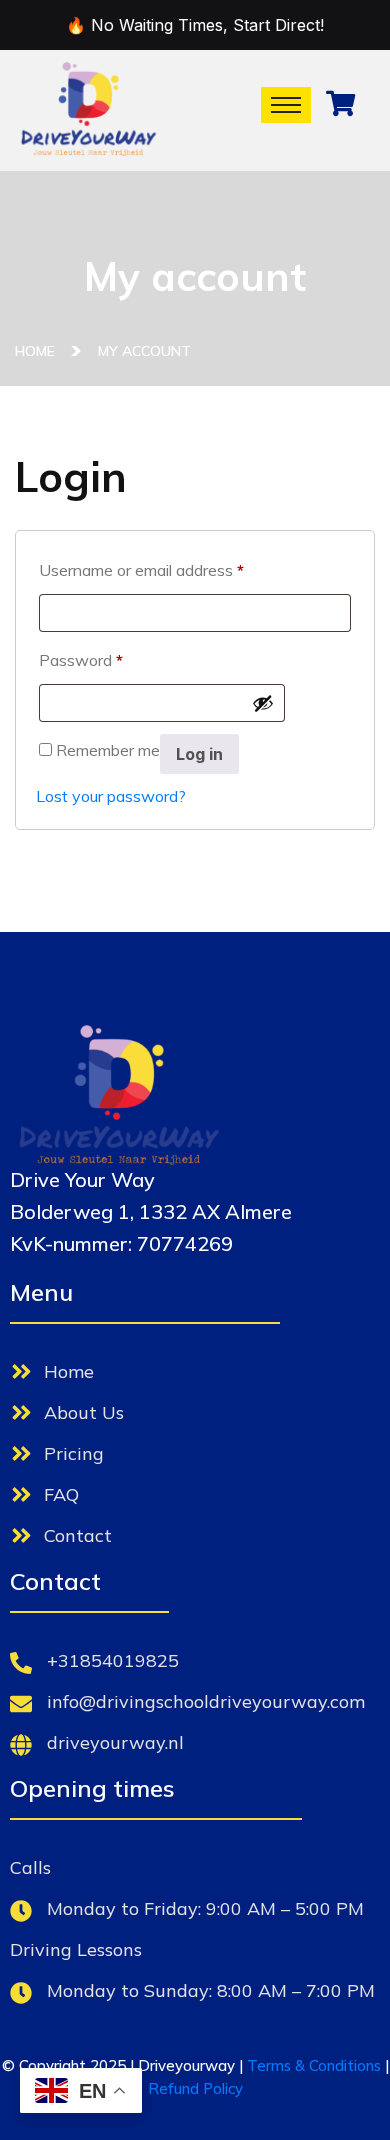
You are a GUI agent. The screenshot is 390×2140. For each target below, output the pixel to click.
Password (81, 657)
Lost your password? (111, 796)
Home (39, 351)
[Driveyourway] (88, 109)
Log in (199, 754)
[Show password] (263, 703)
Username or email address (141, 567)
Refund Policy (195, 2088)
